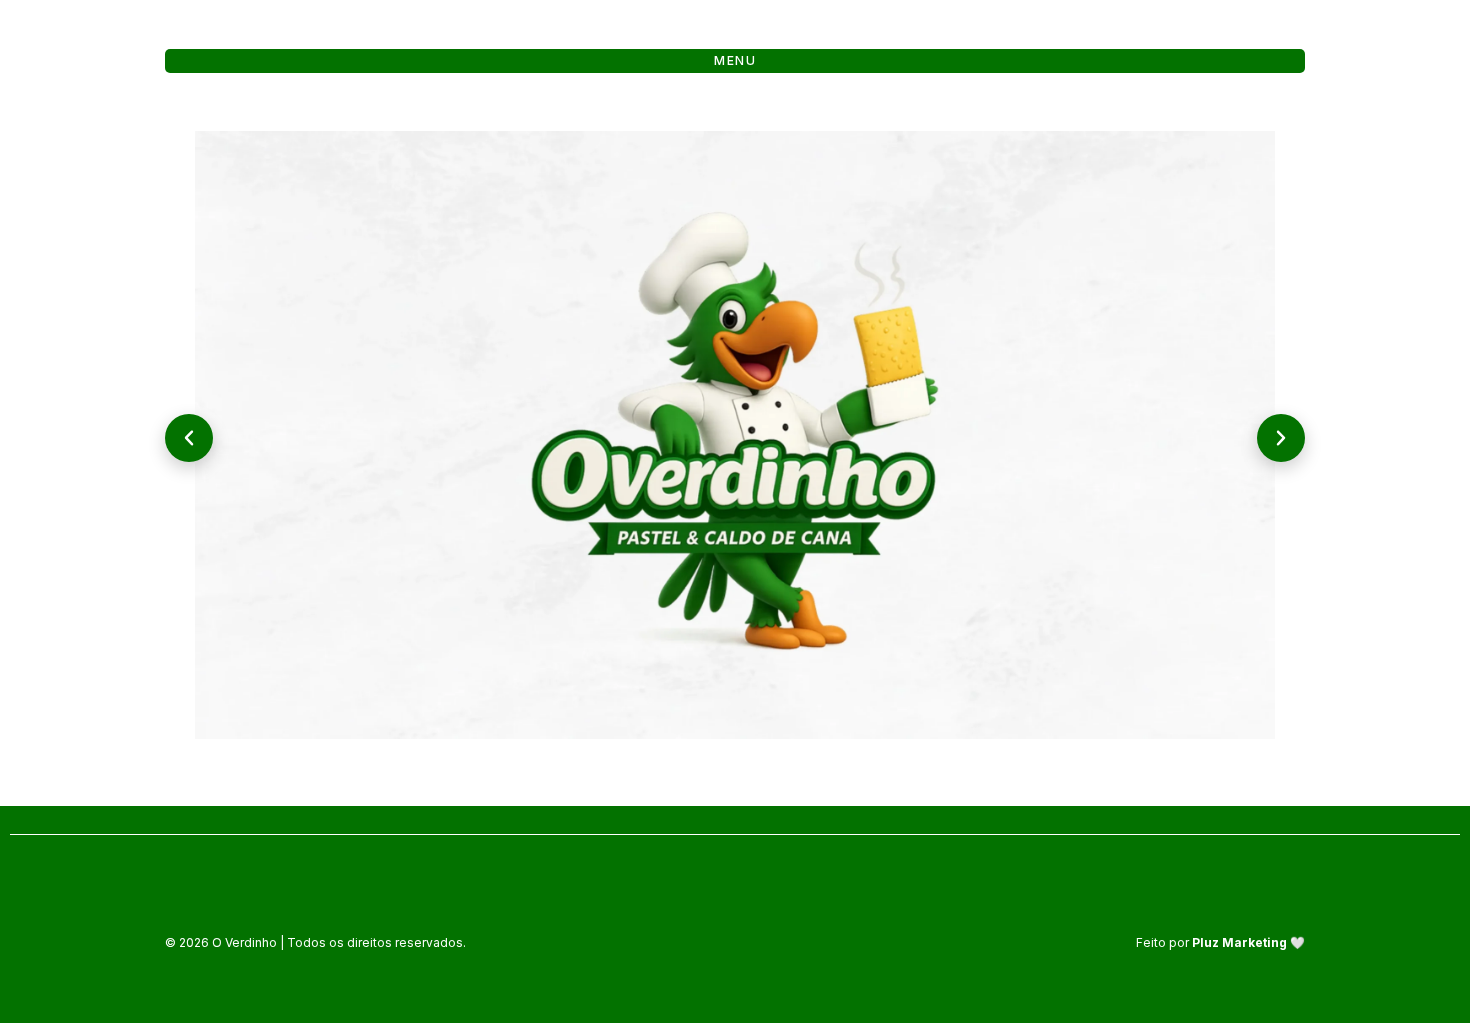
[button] (189, 438)
